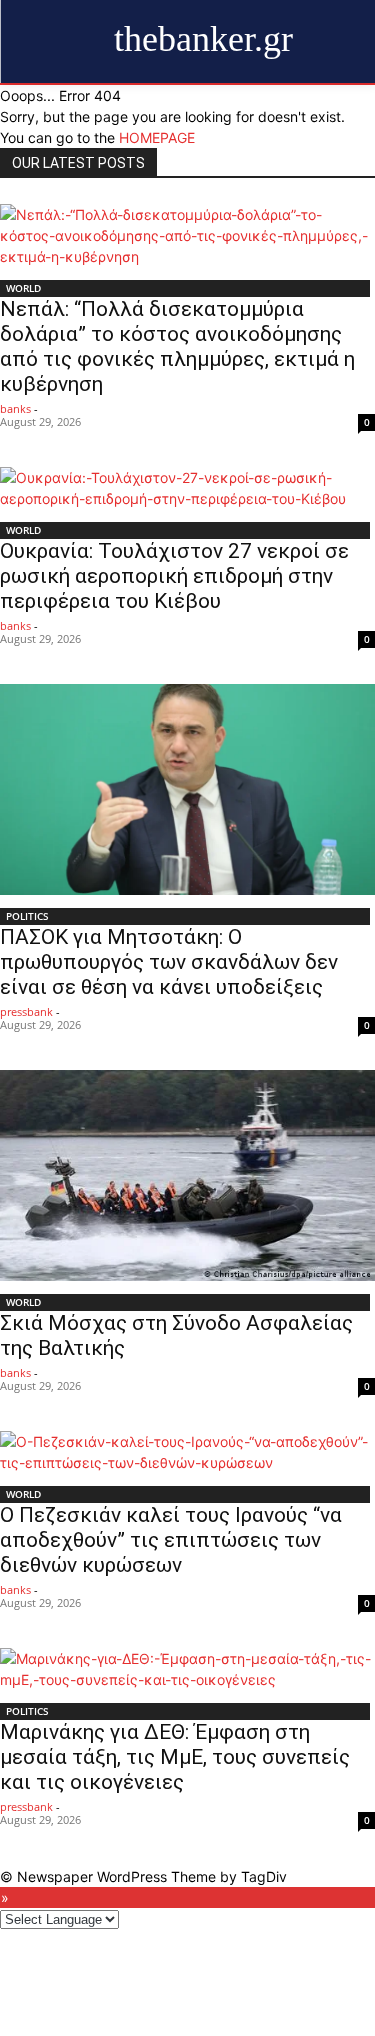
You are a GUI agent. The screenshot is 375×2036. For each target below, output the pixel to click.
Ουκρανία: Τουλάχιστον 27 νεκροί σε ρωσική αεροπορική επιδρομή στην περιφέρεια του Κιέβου (174, 576)
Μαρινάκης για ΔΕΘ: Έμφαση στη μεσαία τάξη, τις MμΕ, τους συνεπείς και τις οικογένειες (175, 1757)
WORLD (23, 288)
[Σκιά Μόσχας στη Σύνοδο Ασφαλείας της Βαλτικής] (187, 1175)
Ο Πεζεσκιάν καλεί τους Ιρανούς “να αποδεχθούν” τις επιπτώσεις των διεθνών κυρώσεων (171, 1540)
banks (15, 408)
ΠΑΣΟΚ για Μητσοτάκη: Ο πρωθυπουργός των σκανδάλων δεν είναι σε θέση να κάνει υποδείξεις (169, 962)
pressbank (26, 1011)
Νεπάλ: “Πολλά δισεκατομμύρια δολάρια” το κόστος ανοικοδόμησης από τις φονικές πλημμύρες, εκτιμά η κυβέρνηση (177, 346)
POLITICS (27, 916)
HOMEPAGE (157, 137)
